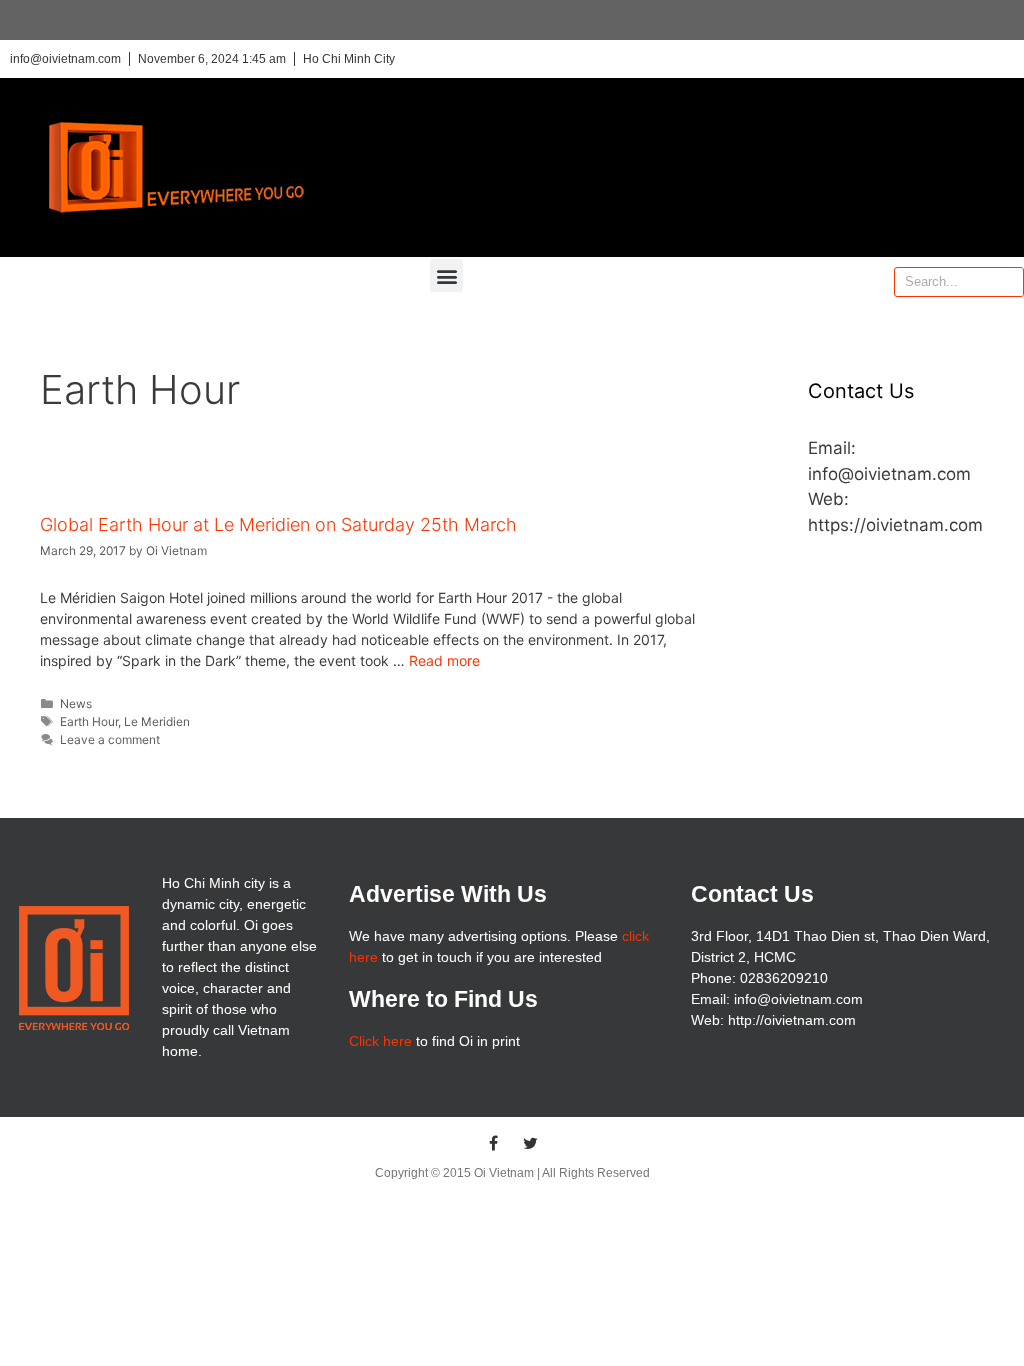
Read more (444, 660)
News (76, 703)
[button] (446, 275)
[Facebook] (494, 1143)
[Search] (1008, 282)
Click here (380, 1041)
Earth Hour (89, 721)
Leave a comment (110, 739)
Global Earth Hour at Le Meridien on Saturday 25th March (278, 524)
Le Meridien (157, 721)
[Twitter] (531, 1143)
